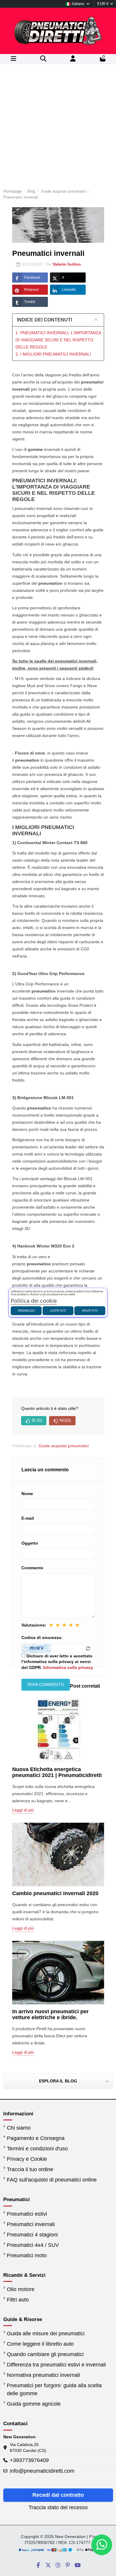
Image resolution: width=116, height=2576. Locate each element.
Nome (27, 1494)
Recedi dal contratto (58, 2495)
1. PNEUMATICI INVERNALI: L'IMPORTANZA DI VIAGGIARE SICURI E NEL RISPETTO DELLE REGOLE (58, 340)
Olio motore (21, 2289)
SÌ (37, 1420)
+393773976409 (29, 2460)
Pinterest (31, 290)
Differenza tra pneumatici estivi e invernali (56, 2365)
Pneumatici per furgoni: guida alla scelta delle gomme (54, 2389)
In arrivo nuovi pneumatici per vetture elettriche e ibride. (50, 2014)
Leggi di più (23, 1810)
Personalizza (26, 1311)
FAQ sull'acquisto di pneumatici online (52, 2180)
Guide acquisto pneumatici (64, 1446)
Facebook (32, 278)
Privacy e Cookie (27, 2159)
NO (65, 1420)
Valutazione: (34, 1625)
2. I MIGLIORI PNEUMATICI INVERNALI (53, 354)
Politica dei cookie (34, 1301)
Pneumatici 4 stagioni (32, 2235)
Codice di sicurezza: (42, 1637)
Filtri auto (18, 2300)
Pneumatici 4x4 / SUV (33, 2245)
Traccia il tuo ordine (30, 2169)
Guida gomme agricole (34, 2404)
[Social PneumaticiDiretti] (38, 2565)
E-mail (28, 1518)
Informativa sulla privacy (68, 1667)
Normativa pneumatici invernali (43, 2375)
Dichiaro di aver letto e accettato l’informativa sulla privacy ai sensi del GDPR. (57, 1662)
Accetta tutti (58, 1311)
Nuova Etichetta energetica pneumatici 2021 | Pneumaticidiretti (57, 1772)
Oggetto (30, 1543)
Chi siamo (19, 2128)
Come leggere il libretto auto (40, 2344)
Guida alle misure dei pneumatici (46, 2334)
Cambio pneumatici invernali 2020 (55, 1893)
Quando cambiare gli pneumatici (45, 2354)
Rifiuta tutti (90, 1311)
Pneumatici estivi (27, 2214)
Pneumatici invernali (31, 2224)
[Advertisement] (58, 125)
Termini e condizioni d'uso (37, 2149)
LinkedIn (69, 290)
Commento (32, 1568)
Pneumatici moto (27, 2255)
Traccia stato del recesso (58, 2507)
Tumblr (30, 302)
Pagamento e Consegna (36, 2138)
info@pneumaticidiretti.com (42, 2471)
